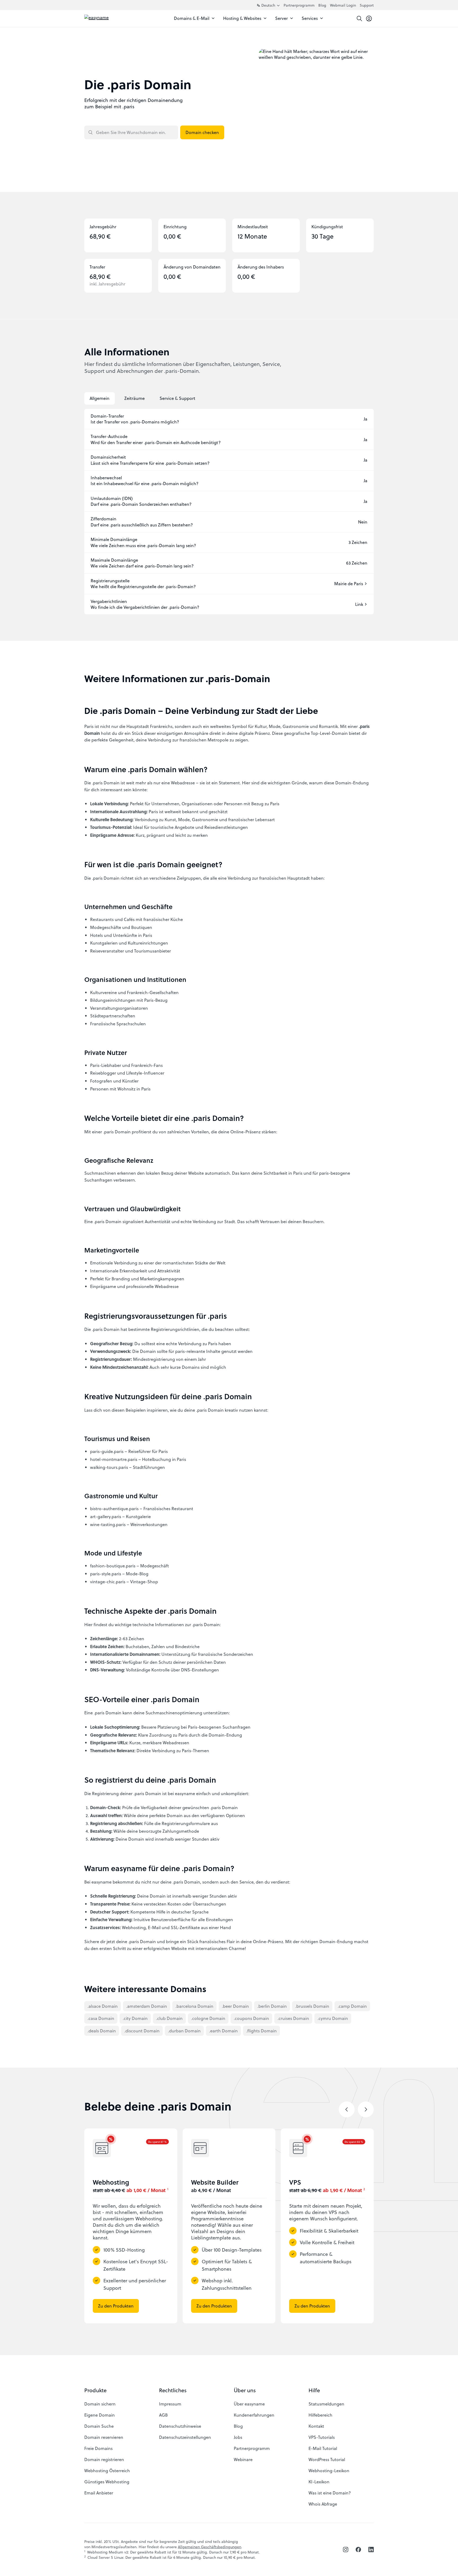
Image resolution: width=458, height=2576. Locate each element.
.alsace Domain (103, 2006)
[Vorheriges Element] (347, 2109)
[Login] (369, 19)
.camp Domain (352, 2006)
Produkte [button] (95, 2390)
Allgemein (100, 398)
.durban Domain (184, 2031)
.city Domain (135, 2018)
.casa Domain (101, 2018)
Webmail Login (343, 5)
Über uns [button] (245, 2390)
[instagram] (346, 2550)
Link (359, 604)
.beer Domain (235, 2006)
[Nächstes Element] (366, 2109)
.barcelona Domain (194, 2006)
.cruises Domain (293, 2018)
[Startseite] (108, 19)
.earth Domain (223, 2031)
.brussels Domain (312, 2006)
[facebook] (358, 2550)
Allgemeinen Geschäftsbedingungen (210, 2547)
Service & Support (177, 398)
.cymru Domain (333, 2018)
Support (367, 5)
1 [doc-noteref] (168, 2189)
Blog (322, 5)
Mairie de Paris (349, 584)
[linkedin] (371, 2550)
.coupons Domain (251, 2018)
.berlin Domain (272, 2006)
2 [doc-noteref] (364, 2189)
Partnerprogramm (299, 5)
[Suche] (359, 19)
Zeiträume (135, 398)
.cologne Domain (208, 2018)
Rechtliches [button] (173, 2390)
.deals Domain (102, 2031)
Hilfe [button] (314, 2390)
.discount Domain (142, 2031)
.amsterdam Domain (147, 2006)
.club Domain (169, 2018)
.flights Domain (261, 2031)
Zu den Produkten (116, 2306)
